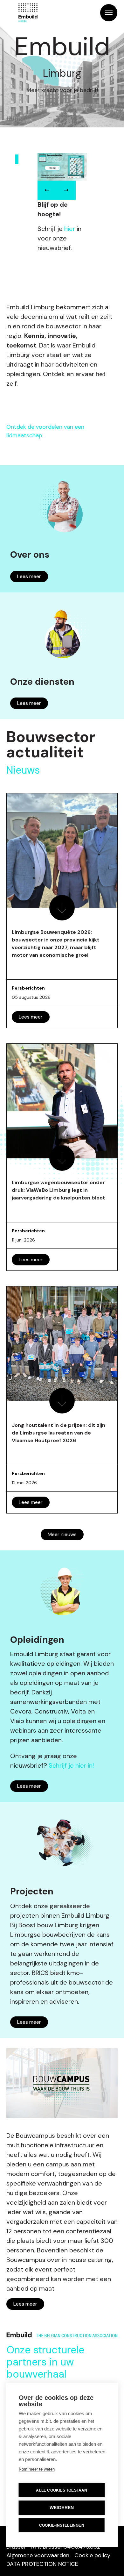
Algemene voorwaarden (38, 2555)
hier (70, 229)
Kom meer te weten (37, 2469)
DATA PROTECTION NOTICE (42, 2564)
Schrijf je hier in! (71, 1765)
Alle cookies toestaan (62, 2490)
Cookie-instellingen (62, 2525)
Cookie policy (92, 2555)
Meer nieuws (62, 1534)
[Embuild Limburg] (28, 13)
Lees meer (29, 576)
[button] (47, 190)
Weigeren (62, 2508)
